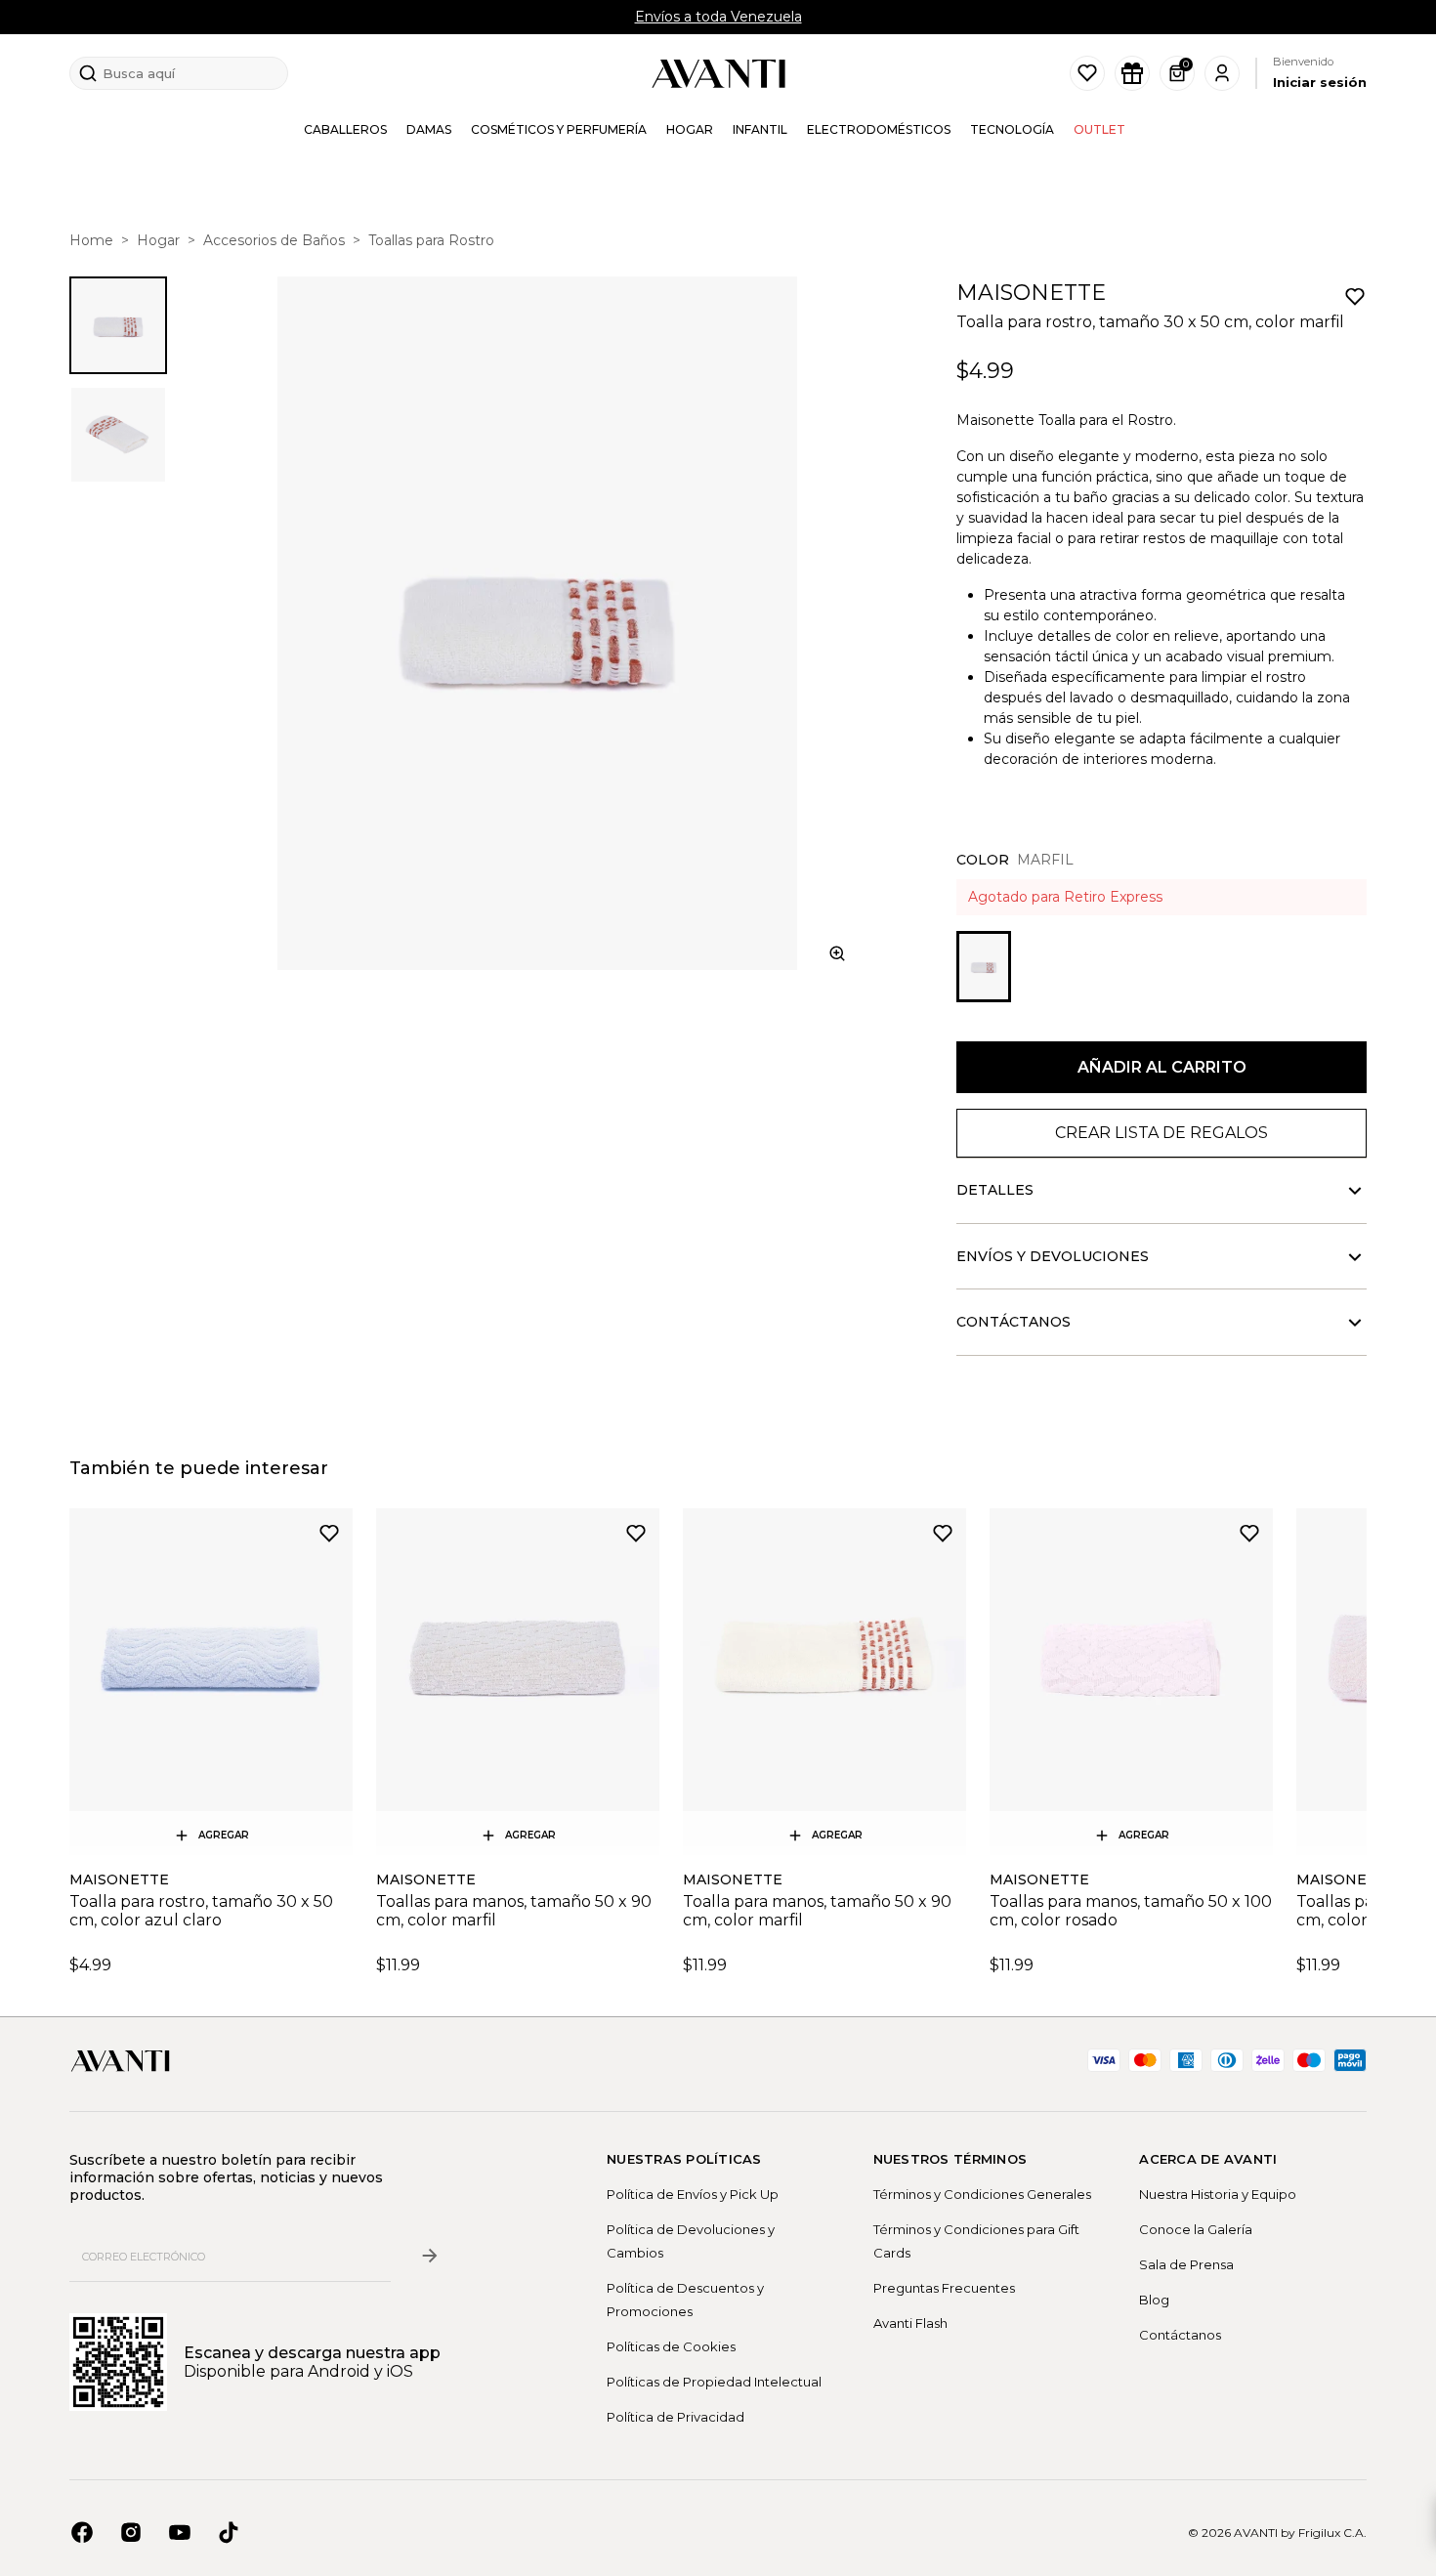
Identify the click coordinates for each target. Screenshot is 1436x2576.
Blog (1154, 2300)
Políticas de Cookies (671, 2346)
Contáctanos (1180, 2335)
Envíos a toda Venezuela (718, 17)
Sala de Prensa (1186, 2264)
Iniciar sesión (1320, 82)
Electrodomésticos (879, 129)
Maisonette (1031, 293)
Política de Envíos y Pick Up (693, 2194)
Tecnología (1012, 129)
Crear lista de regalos (1161, 1133)
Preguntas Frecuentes (944, 2288)
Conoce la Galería (1196, 2229)
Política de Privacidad (676, 2417)
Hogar (690, 129)
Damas (429, 129)
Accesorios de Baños (274, 240)
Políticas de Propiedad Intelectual (714, 2382)
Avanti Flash (910, 2323)
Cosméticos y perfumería (559, 129)
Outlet (1099, 129)
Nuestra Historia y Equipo (1218, 2194)
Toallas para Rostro (431, 240)
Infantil (760, 129)
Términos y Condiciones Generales (982, 2194)
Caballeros (345, 129)
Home (91, 240)
